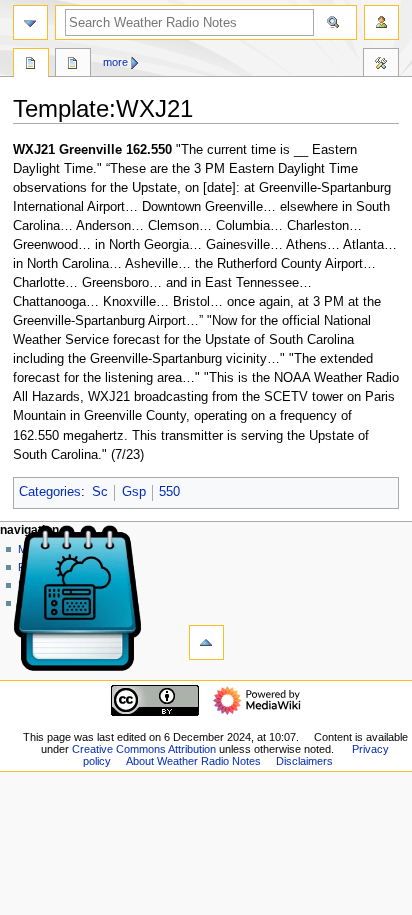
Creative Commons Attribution (144, 749)
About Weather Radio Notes (193, 761)
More (115, 62)
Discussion (73, 65)
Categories (50, 492)
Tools (381, 65)
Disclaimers (304, 761)
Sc (100, 492)
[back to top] (206, 642)
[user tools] (381, 22)
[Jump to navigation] (30, 22)
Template (31, 65)
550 (169, 492)
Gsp (134, 492)
